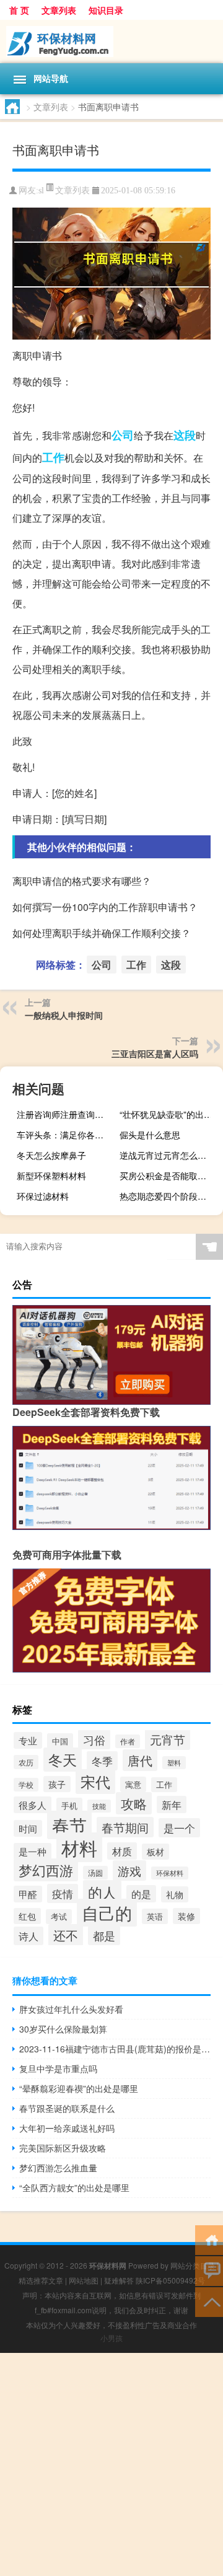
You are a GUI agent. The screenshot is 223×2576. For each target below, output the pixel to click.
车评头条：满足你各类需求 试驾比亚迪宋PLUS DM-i (67, 1135)
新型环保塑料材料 (51, 1176)
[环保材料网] (111, 42)
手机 (69, 1805)
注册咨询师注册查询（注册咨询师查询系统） (67, 1114)
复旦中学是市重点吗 (58, 2068)
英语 (155, 1916)
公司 (123, 435)
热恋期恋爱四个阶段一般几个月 (170, 1196)
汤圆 (95, 1873)
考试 (59, 1917)
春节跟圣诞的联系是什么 (67, 2108)
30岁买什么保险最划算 (63, 2029)
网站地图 (84, 2280)
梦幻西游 (46, 1870)
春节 (69, 1825)
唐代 (140, 1760)
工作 (53, 457)
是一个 (179, 1828)
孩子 (57, 1784)
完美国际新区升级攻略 (63, 2148)
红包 (27, 1916)
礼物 (175, 1894)
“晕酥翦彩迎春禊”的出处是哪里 (79, 2088)
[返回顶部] (209, 2301)
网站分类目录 (193, 2265)
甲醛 (28, 1894)
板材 (155, 1852)
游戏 (129, 1870)
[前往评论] (209, 2270)
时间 (28, 1828)
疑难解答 (119, 2280)
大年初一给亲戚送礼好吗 (67, 2128)
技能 (99, 1806)
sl (41, 191)
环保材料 (170, 1873)
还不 (66, 1935)
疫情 (63, 1893)
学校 (26, 1785)
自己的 (107, 1913)
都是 (104, 1936)
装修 (186, 1916)
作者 (128, 1741)
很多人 (33, 1805)
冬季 (102, 1761)
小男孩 (111, 2338)
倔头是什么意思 (150, 1135)
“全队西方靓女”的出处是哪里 (74, 2187)
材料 (79, 1847)
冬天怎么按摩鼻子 (51, 1155)
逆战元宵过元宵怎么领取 (167, 1155)
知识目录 (106, 10)
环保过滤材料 (43, 1196)
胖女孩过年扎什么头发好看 (71, 2009)
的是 (141, 1894)
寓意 (133, 1784)
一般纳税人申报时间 (64, 1015)
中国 (60, 1741)
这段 (185, 435)
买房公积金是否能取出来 (167, 1176)
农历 (26, 1762)
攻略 (134, 1803)
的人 (102, 1892)
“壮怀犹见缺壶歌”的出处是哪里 (170, 1114)
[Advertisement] (111, 2464)
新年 (172, 1805)
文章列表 (59, 10)
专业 (28, 1740)
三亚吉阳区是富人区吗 (155, 1053)
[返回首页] (209, 2239)
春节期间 (125, 1827)
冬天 (63, 1760)
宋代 (95, 1782)
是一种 (33, 1851)
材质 (122, 1851)
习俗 (94, 1739)
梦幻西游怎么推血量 (58, 2168)
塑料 (174, 1763)
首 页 (19, 10)
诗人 (28, 1936)
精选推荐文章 (41, 2280)
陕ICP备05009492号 (170, 2280)
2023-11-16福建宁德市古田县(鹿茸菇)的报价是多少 (115, 2049)
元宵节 (168, 1739)
